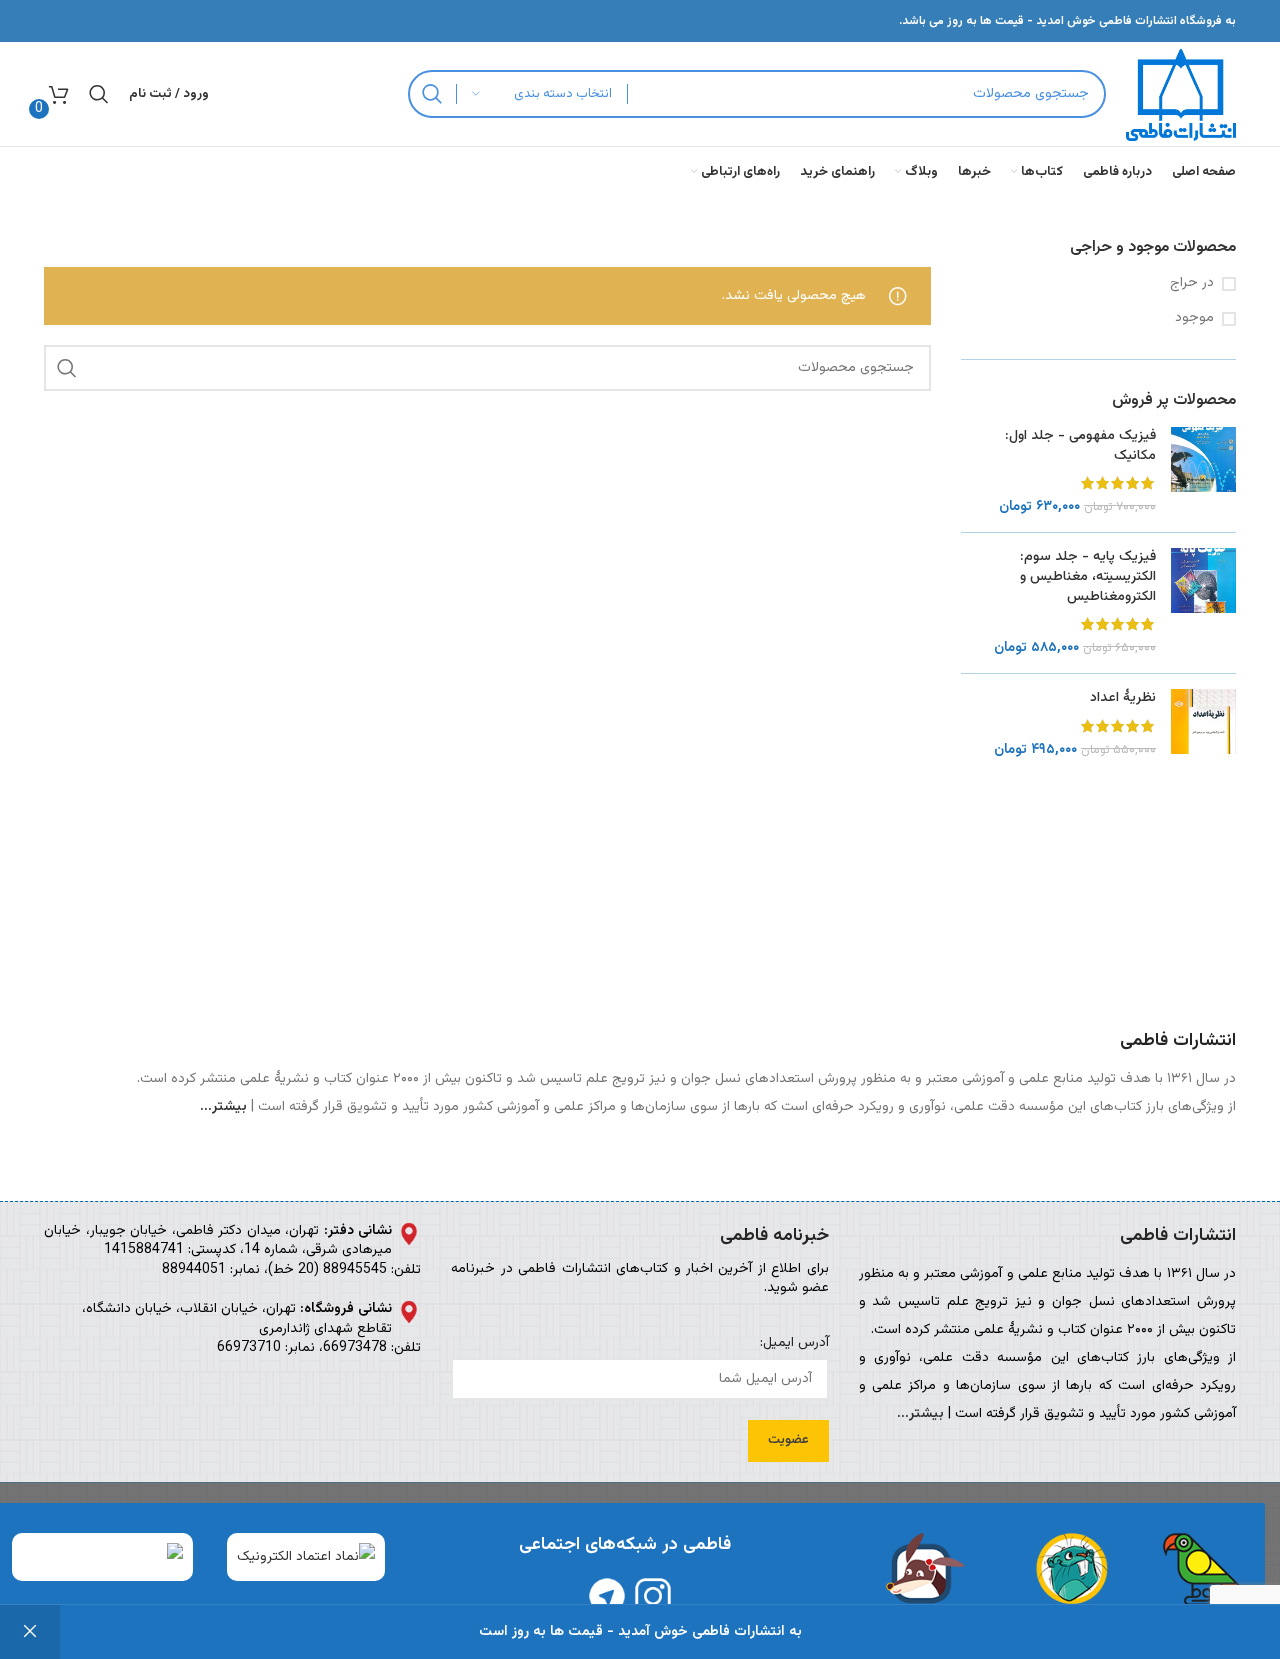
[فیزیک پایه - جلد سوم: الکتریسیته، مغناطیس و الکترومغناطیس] (1203, 603)
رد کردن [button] (30, 1632)
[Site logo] (1181, 95)
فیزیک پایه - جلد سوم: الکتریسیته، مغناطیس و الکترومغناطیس (1088, 577)
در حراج (1192, 284)
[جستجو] (432, 94)
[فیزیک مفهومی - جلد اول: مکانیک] (1203, 472)
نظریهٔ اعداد (1123, 699)
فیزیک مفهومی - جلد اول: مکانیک (1080, 446)
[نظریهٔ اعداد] (1203, 724)
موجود (1194, 319)
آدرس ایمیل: (794, 1344)
